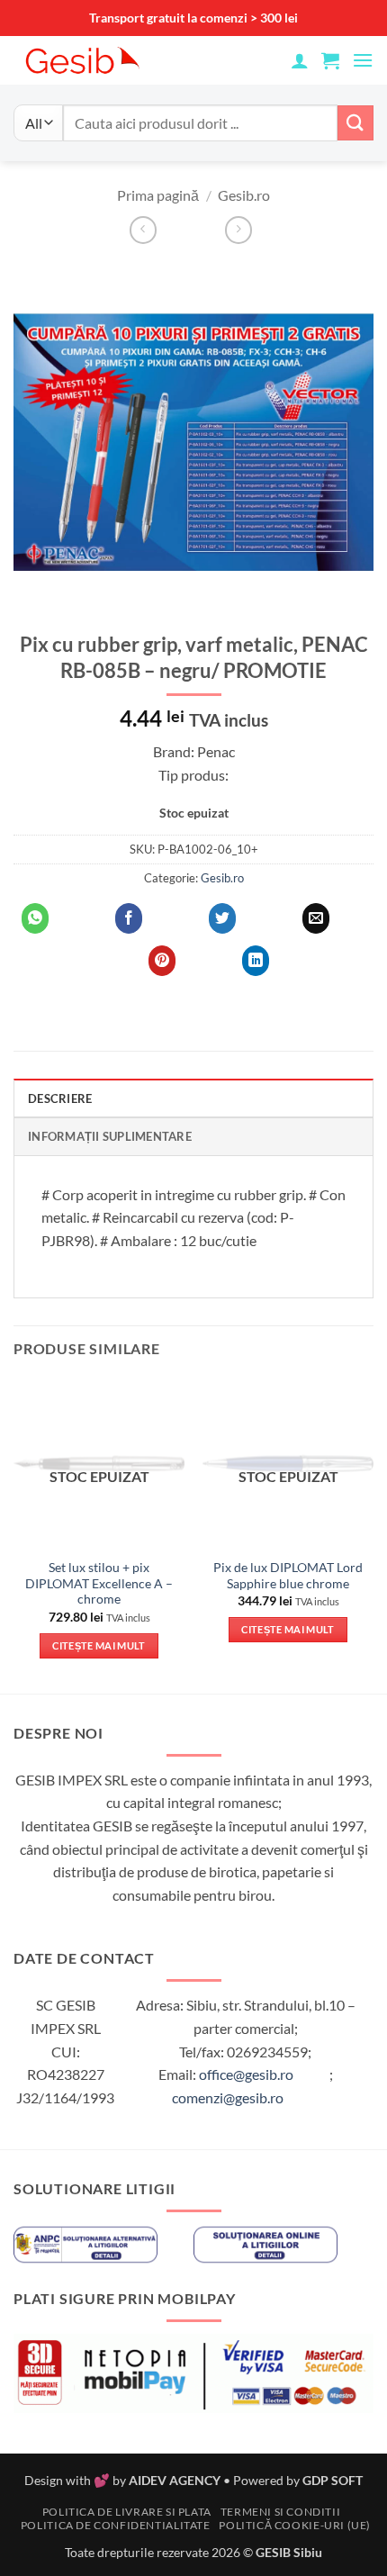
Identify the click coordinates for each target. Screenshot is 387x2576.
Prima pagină (158, 195)
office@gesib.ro (246, 2074)
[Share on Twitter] (222, 918)
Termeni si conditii (281, 2512)
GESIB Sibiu (289, 2552)
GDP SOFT (333, 2480)
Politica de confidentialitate (116, 2525)
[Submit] (355, 123)
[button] (330, 60)
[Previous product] (238, 230)
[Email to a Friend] (316, 918)
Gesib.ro (244, 195)
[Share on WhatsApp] (35, 918)
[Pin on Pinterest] (162, 961)
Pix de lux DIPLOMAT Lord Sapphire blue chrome (288, 1576)
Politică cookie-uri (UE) (295, 2525)
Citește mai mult (99, 1645)
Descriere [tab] (60, 1098)
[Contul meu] (300, 60)
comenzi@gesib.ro (228, 2097)
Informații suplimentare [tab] (110, 1136)
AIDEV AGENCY (175, 2480)
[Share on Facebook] (129, 918)
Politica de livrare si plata (127, 2512)
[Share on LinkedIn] (256, 961)
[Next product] (143, 230)
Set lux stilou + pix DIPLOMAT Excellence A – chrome (99, 1583)
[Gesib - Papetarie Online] (126, 60)
